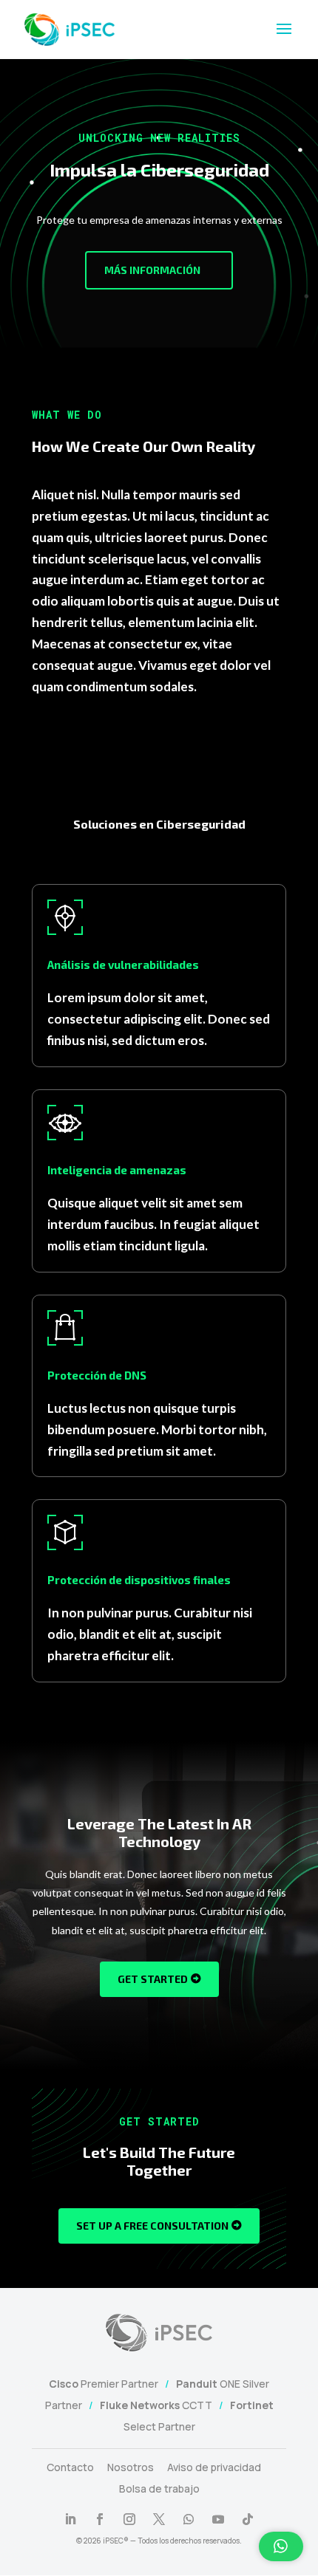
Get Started (153, 1979)
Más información (152, 270)
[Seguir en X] (159, 2519)
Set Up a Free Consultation (152, 2226)
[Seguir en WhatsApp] (189, 2519)
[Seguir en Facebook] (100, 2519)
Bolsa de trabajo (159, 2488)
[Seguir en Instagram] (129, 2519)
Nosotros (131, 2467)
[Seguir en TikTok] (248, 2519)
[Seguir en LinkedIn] (70, 2519)
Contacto (70, 2467)
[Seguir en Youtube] (218, 2519)
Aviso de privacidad (214, 2467)
